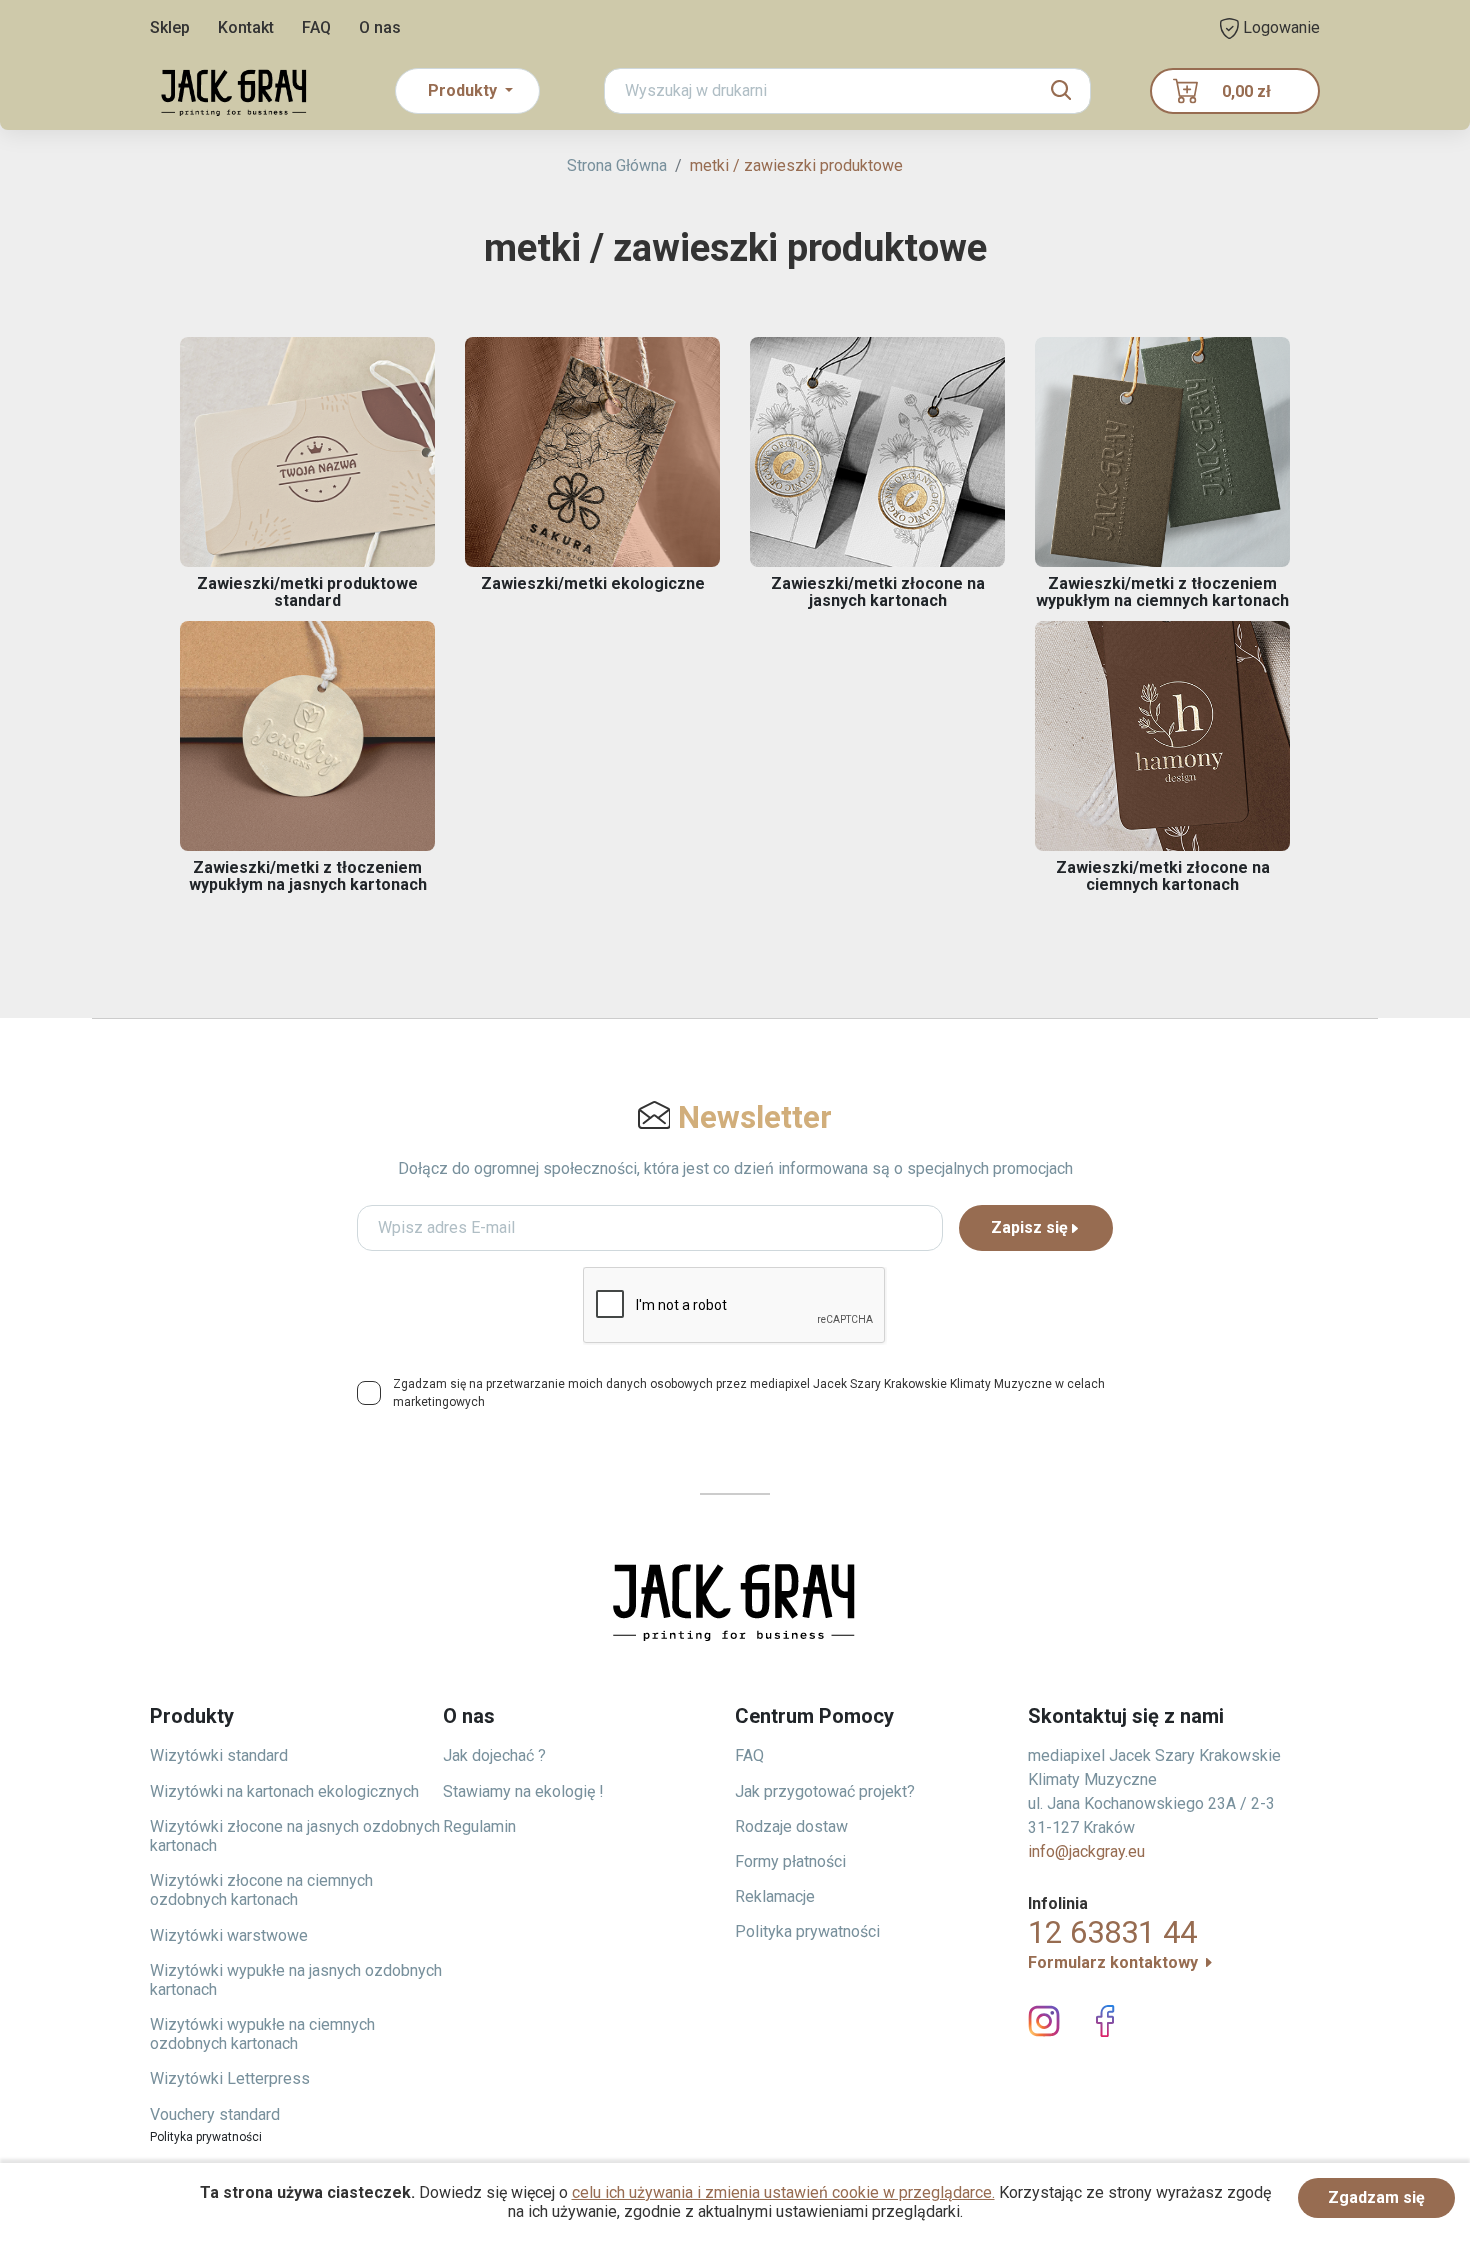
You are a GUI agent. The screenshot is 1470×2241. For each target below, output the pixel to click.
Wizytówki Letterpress (230, 2078)
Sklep (170, 27)
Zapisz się (1029, 1227)
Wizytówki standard (219, 1755)
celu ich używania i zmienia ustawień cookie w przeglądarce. (783, 2192)
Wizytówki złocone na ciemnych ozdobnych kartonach (261, 1890)
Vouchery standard (215, 2114)
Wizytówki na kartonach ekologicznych (284, 1791)
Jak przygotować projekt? (825, 1791)
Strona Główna (617, 165)
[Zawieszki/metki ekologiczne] (592, 452)
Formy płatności (790, 1861)
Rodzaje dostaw (791, 1826)
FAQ (316, 27)
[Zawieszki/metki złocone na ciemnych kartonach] (1162, 736)
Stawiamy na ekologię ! (523, 1791)
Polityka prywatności (807, 1931)
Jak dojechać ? (494, 1755)
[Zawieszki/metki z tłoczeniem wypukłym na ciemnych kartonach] (1162, 452)
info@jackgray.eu (1086, 1851)
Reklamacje (775, 1896)
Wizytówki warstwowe (229, 1935)
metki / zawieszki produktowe (796, 165)
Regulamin (479, 1826)
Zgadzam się (1376, 2197)
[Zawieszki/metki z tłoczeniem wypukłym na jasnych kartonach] (307, 736)
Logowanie (1279, 27)
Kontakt (246, 27)
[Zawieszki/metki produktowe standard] (307, 452)
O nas (380, 27)
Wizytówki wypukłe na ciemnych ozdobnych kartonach (262, 2034)
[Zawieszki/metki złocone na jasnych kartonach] (877, 452)
